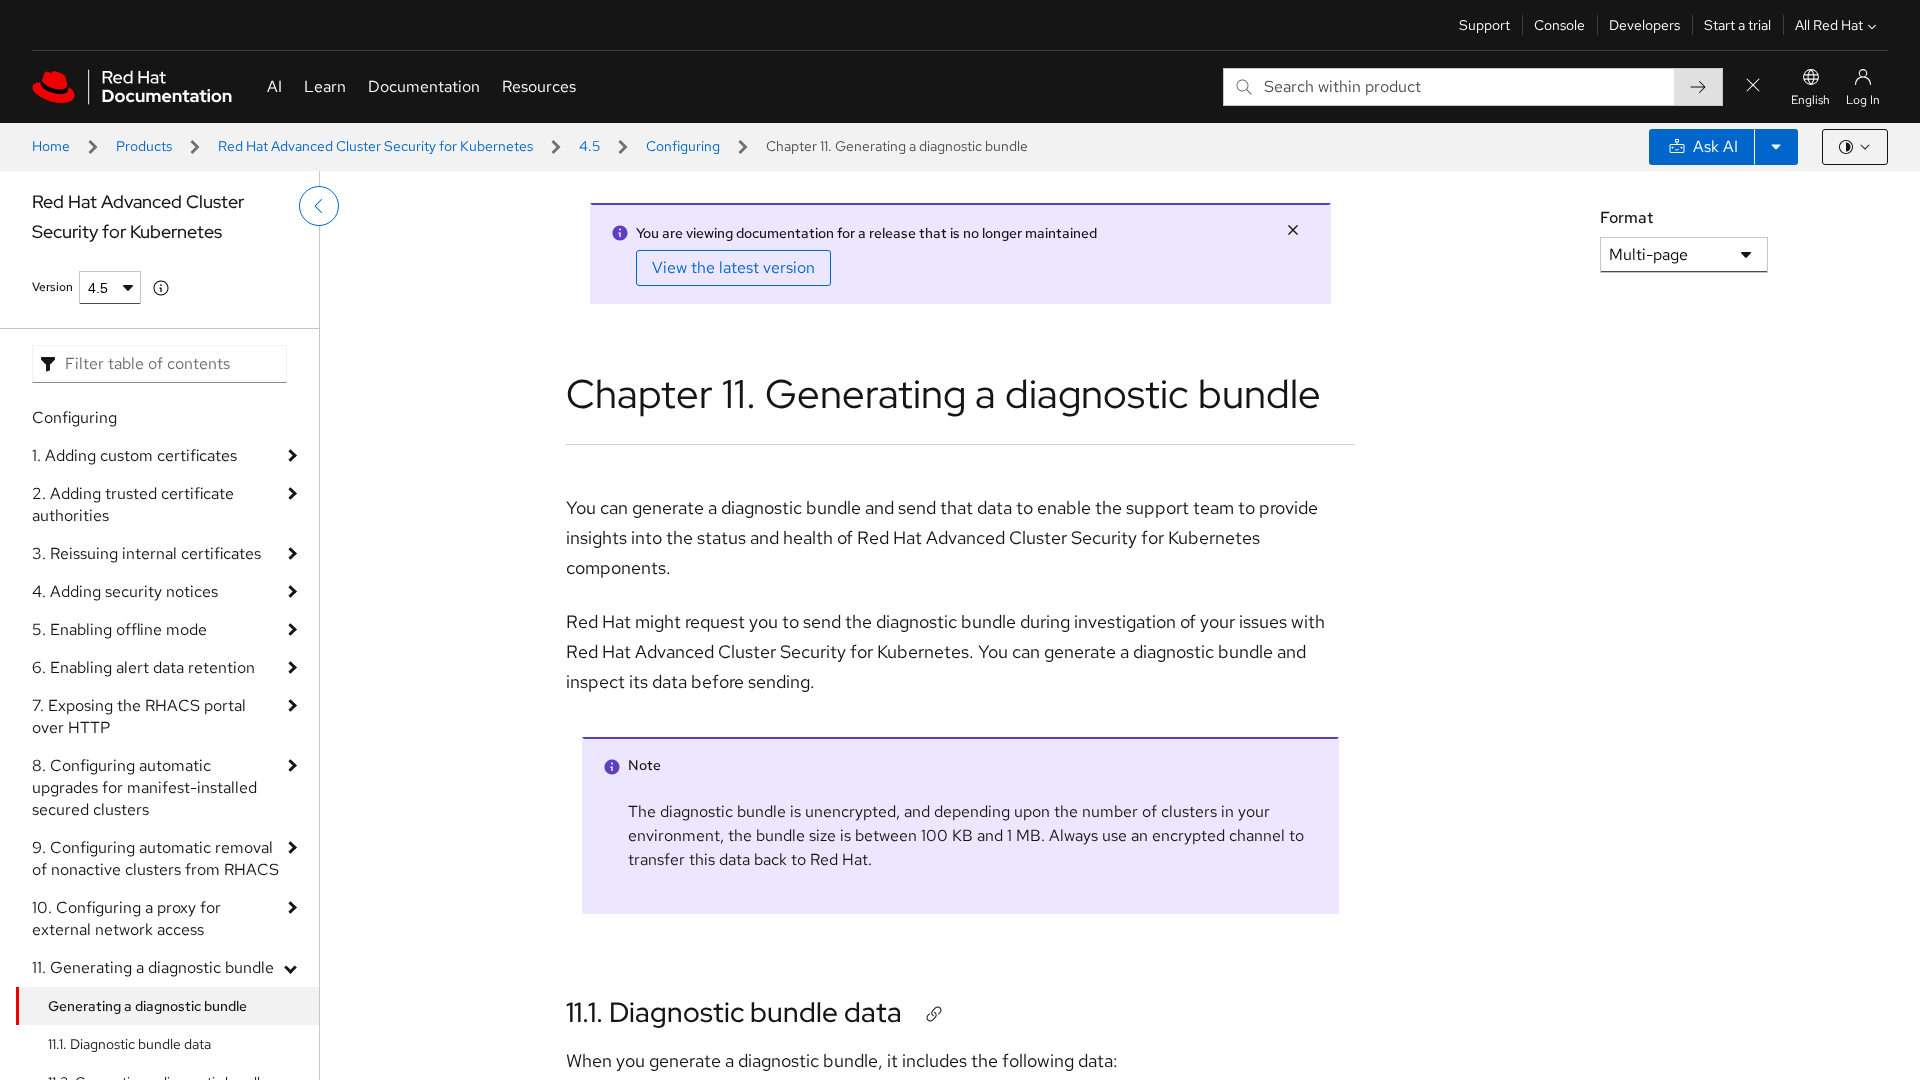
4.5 (589, 146)
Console (1559, 25)
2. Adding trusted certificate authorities (133, 504)
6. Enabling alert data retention (143, 667)
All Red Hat (1829, 25)
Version (52, 287)
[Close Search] (1753, 86)
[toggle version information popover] (161, 288)
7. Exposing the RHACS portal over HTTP (139, 716)
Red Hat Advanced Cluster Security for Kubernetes (375, 146)
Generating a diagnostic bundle (147, 1006)
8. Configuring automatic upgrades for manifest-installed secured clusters (144, 787)
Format (1626, 217)
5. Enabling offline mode (119, 629)
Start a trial (1737, 25)
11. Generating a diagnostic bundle (153, 967)
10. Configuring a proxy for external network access (126, 918)
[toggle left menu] (319, 206)
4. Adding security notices (125, 591)
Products (144, 146)
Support (1484, 25)
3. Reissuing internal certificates (146, 553)
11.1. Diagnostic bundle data (129, 1044)
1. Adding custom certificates (134, 455)
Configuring (683, 146)
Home (51, 146)
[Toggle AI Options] (1776, 147)
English (1810, 100)
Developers (1644, 25)
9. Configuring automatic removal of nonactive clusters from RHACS (155, 858)
